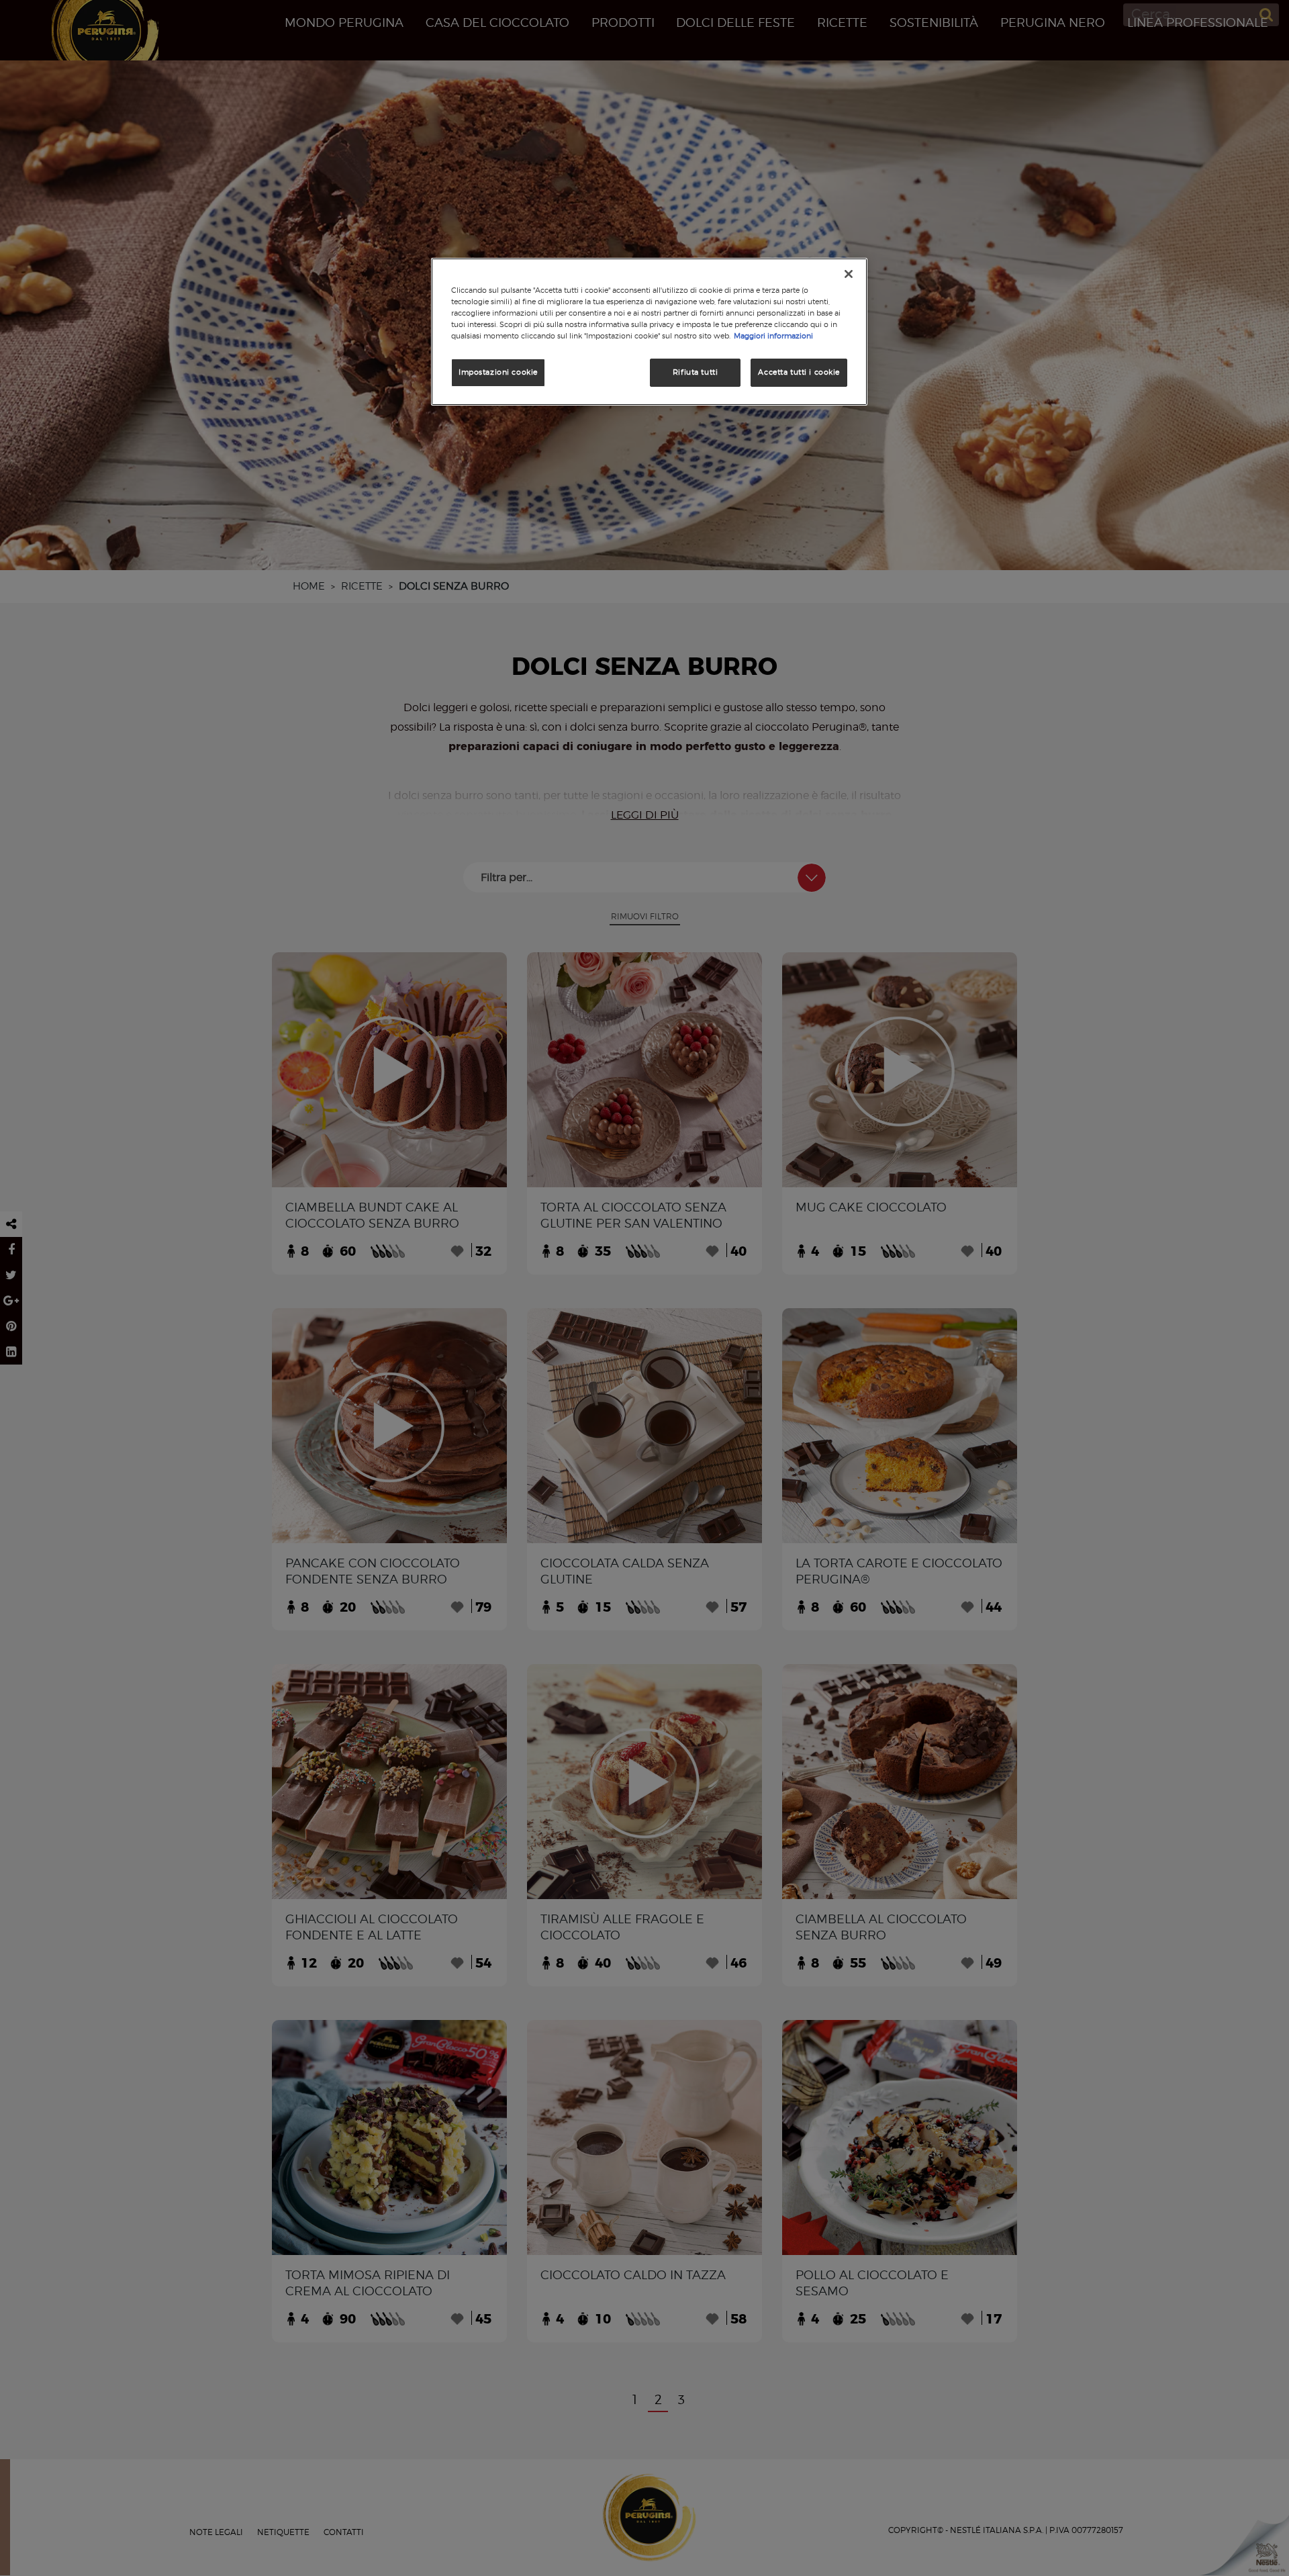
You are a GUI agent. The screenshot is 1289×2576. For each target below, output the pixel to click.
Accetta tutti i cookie (799, 372)
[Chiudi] (849, 274)
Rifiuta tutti (695, 372)
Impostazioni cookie (498, 372)
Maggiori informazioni (773, 336)
